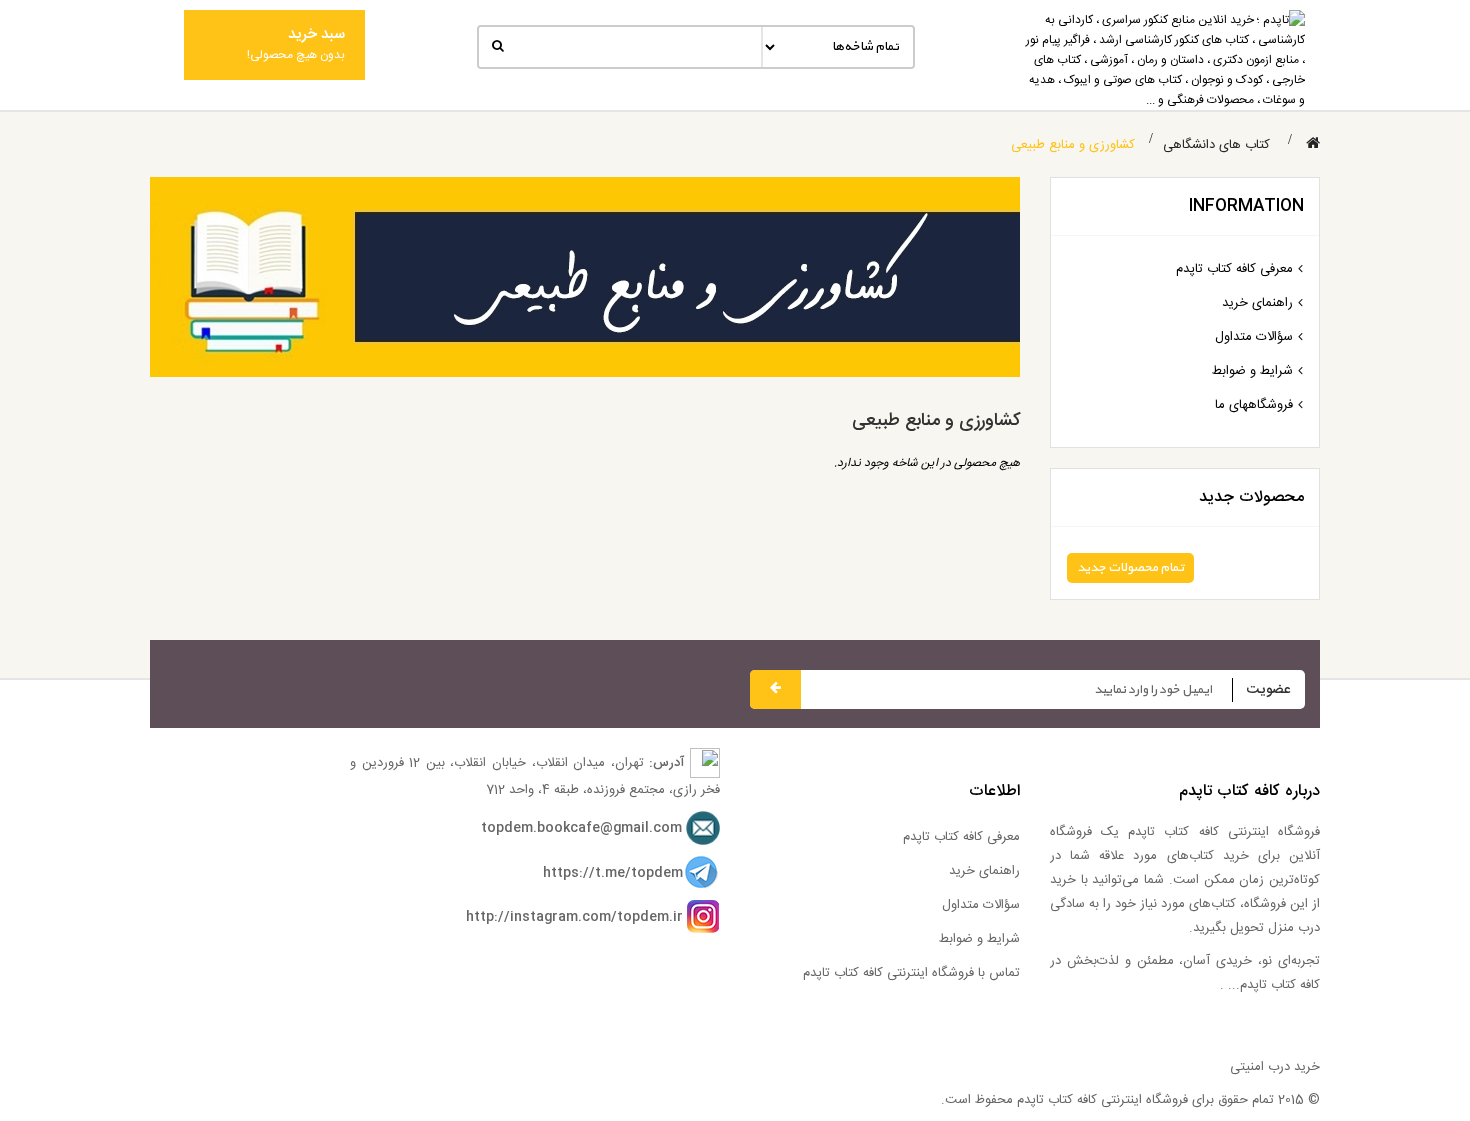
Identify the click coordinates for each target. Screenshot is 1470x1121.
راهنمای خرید (1257, 303)
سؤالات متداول (1254, 337)
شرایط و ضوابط (1252, 371)
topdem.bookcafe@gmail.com (581, 828)
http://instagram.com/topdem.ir (574, 917)
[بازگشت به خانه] (1313, 144)
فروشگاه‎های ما (1254, 405)
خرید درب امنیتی (1275, 1067)
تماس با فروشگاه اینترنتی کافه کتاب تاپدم (911, 973)
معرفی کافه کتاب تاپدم (1234, 269)
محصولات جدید (1251, 497)
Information (1246, 206)
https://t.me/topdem (613, 873)
